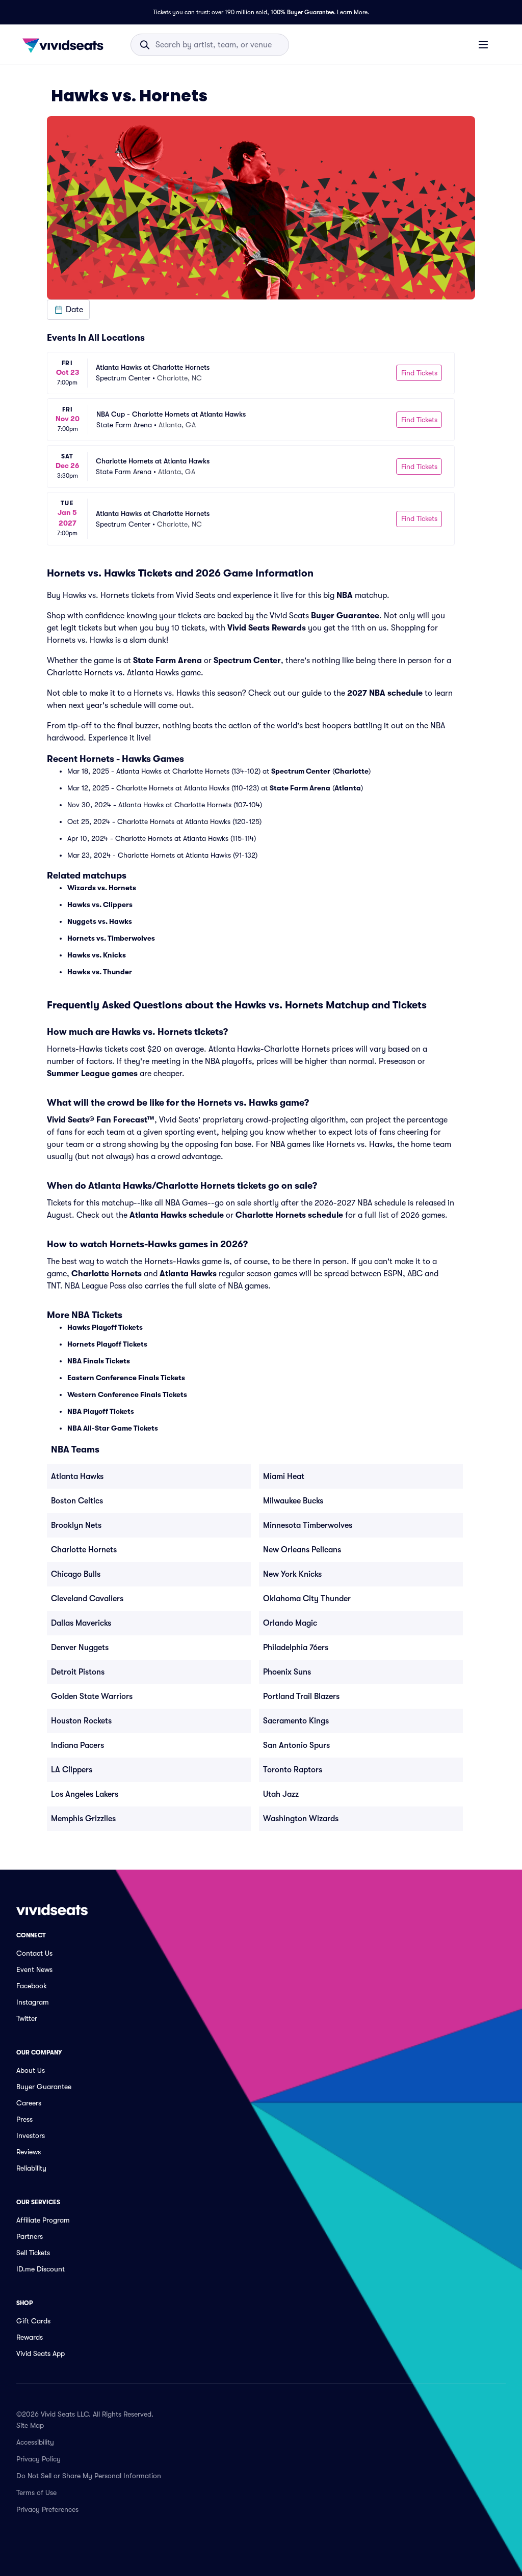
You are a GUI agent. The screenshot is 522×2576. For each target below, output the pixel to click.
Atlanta (348, 788)
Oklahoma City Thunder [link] (307, 1599)
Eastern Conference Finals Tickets (126, 1378)
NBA (345, 595)
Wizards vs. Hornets (102, 888)
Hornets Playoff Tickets (107, 1344)
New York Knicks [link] (292, 1574)
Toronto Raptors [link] (293, 1770)
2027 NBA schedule (385, 693)
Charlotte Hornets (107, 1274)
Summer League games (92, 1074)
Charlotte (351, 771)
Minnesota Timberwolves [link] (308, 1525)
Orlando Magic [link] (290, 1623)
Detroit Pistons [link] (78, 1672)
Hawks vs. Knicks (97, 955)
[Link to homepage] (66, 45)
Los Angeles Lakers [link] (85, 1794)
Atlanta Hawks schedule (177, 1215)
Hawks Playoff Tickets (105, 1327)
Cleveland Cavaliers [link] (87, 1599)
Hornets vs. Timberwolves (111, 938)
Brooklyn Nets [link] (76, 1525)
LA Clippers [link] (72, 1770)
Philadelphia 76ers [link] (296, 1648)
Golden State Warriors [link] (92, 1696)
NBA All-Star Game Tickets (113, 1428)
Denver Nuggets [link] (80, 1648)
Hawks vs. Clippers (100, 905)
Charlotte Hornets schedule (289, 1215)
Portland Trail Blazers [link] (301, 1696)
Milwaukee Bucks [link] (293, 1501)
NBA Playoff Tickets (101, 1411)
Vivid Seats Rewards (267, 628)
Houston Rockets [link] (81, 1721)
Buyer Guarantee (345, 616)
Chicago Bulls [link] (76, 1574)
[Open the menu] (483, 44)
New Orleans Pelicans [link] (302, 1550)
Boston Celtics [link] (77, 1501)
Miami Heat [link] (284, 1476)
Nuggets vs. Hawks (100, 921)
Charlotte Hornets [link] (84, 1550)
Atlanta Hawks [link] (77, 1476)
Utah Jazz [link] (281, 1794)
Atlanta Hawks (188, 1274)
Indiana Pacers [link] (77, 1745)
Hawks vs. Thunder (100, 972)
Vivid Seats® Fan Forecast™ (101, 1120)
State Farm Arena (167, 661)
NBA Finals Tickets (99, 1361)
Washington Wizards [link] (301, 1819)
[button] (68, 310)
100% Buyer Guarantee (302, 12)
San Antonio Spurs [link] (296, 1745)
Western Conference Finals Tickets (127, 1394)
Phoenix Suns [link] (287, 1672)
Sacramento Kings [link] (296, 1721)
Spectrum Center (247, 661)
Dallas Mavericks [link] (81, 1623)
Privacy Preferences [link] (47, 2509)
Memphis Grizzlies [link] (83, 1819)
